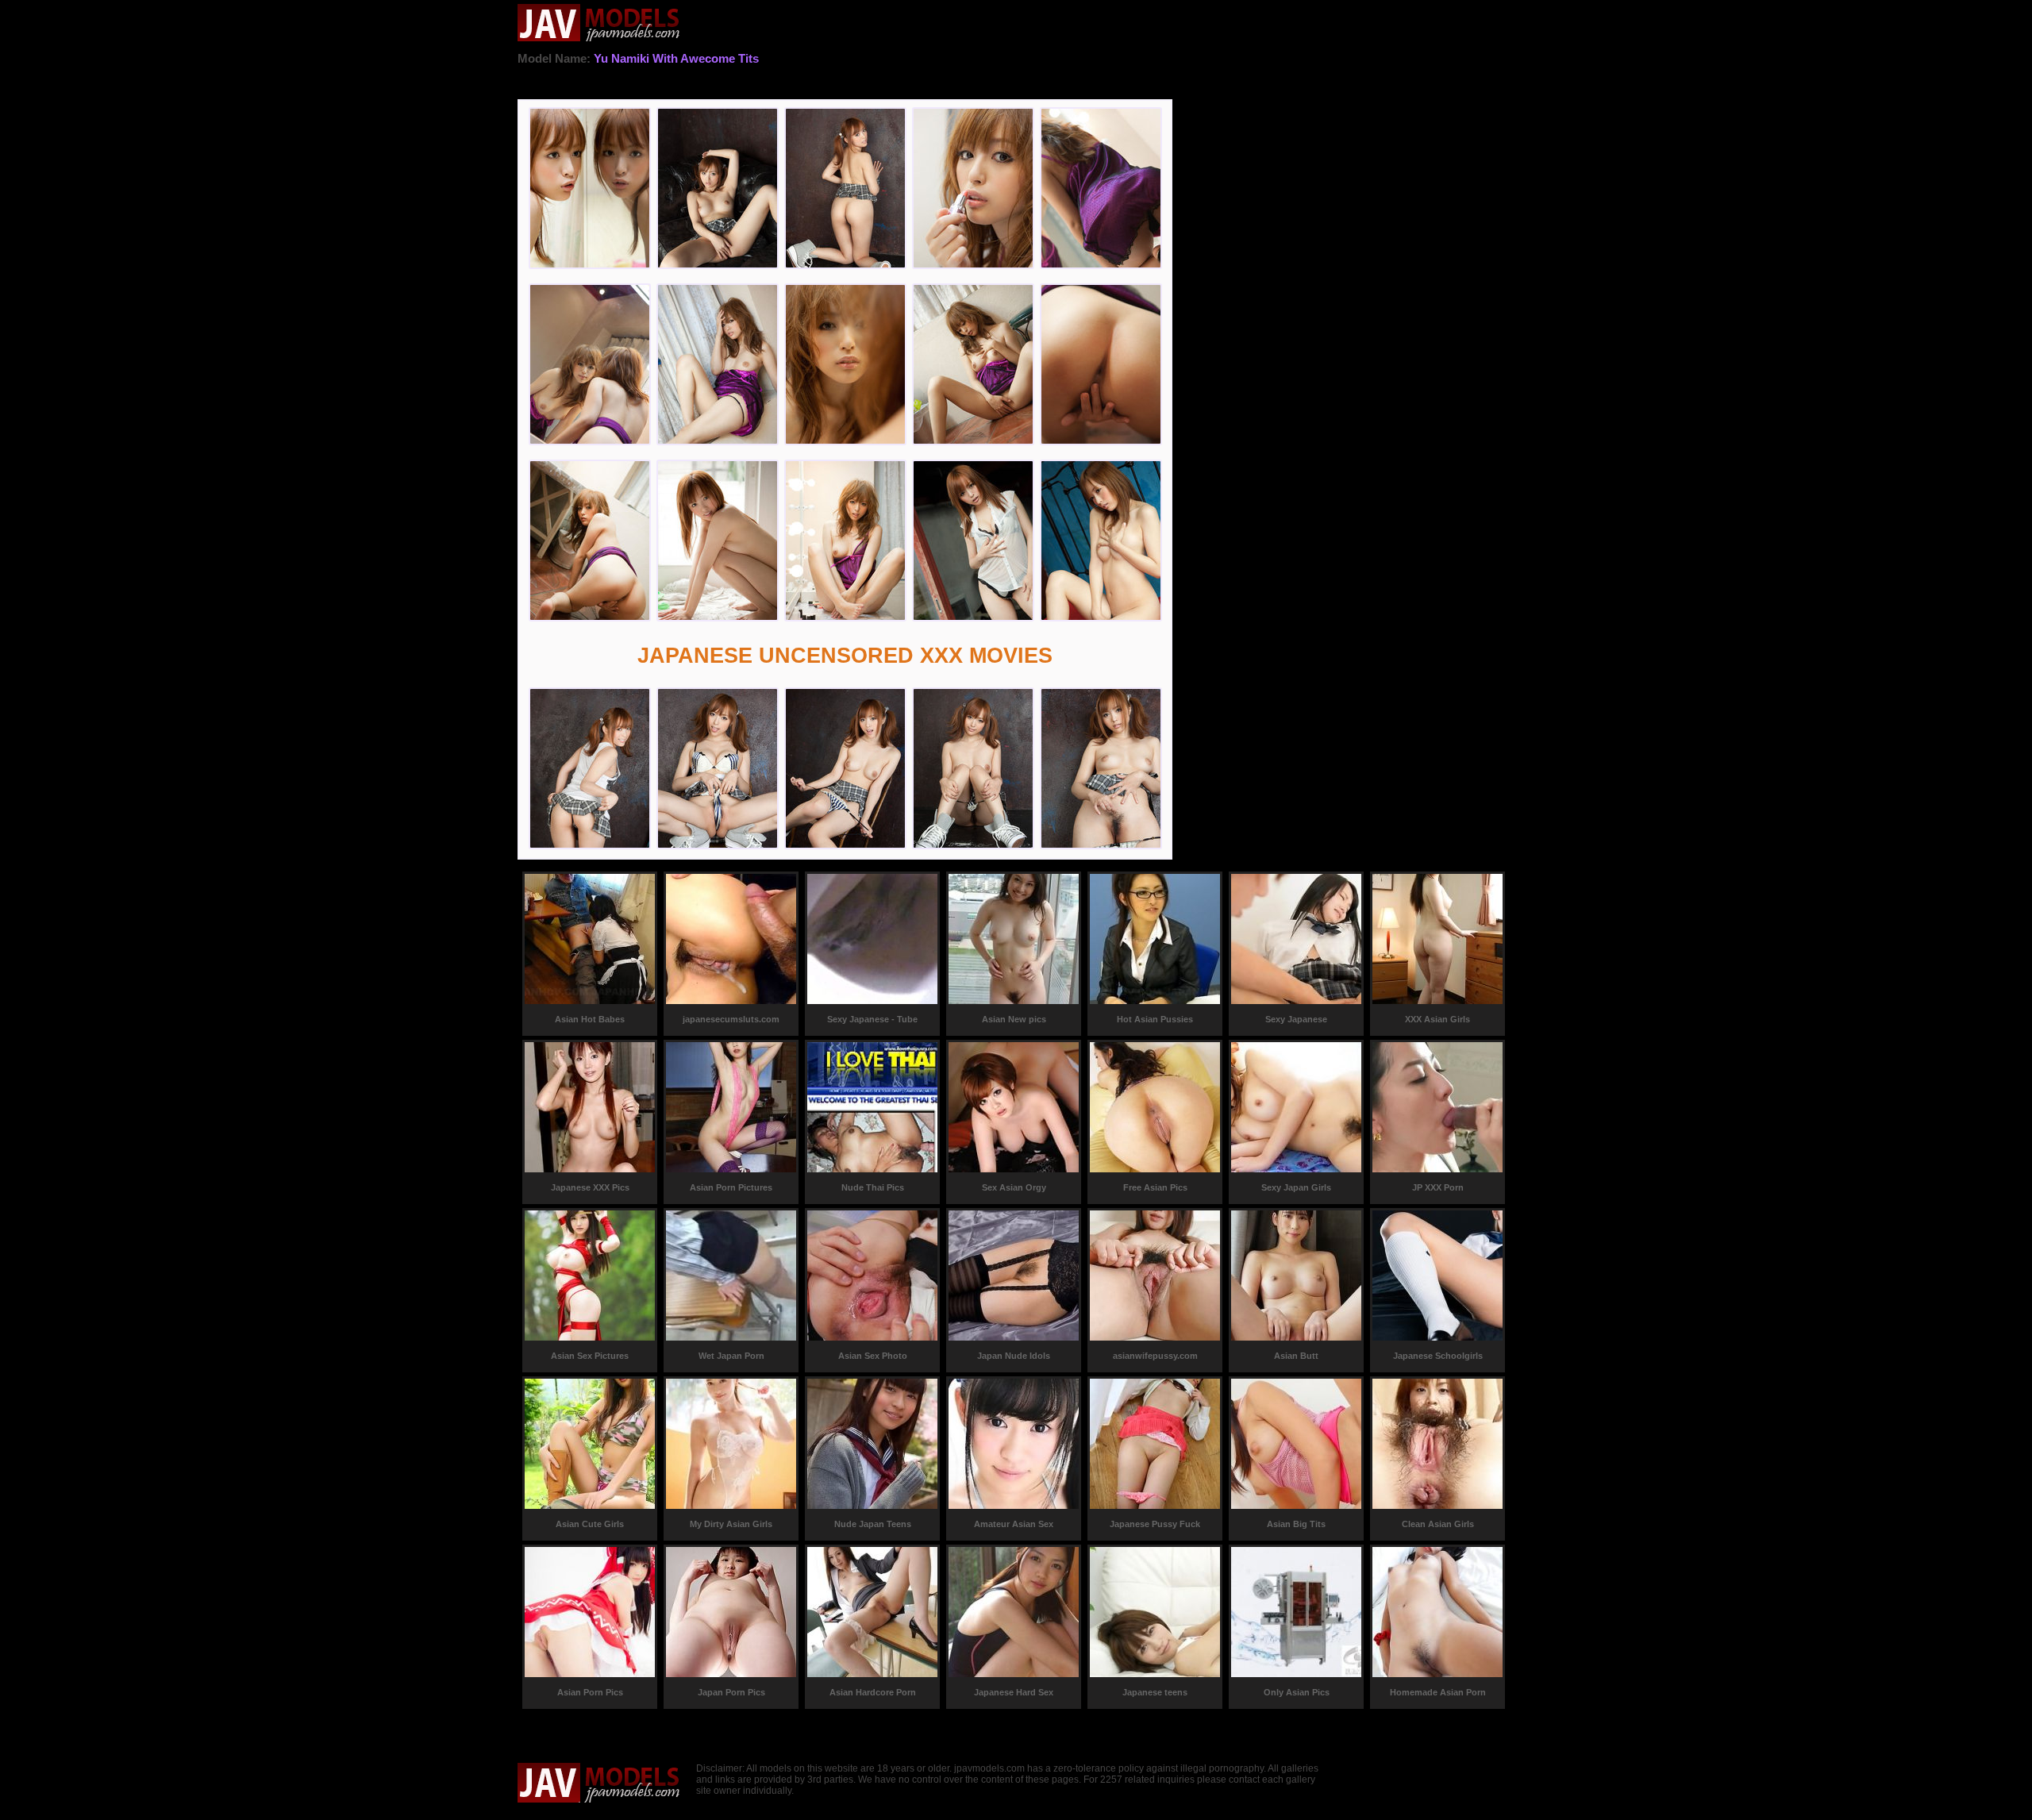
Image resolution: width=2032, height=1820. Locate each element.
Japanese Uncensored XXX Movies (845, 656)
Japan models (599, 24)
